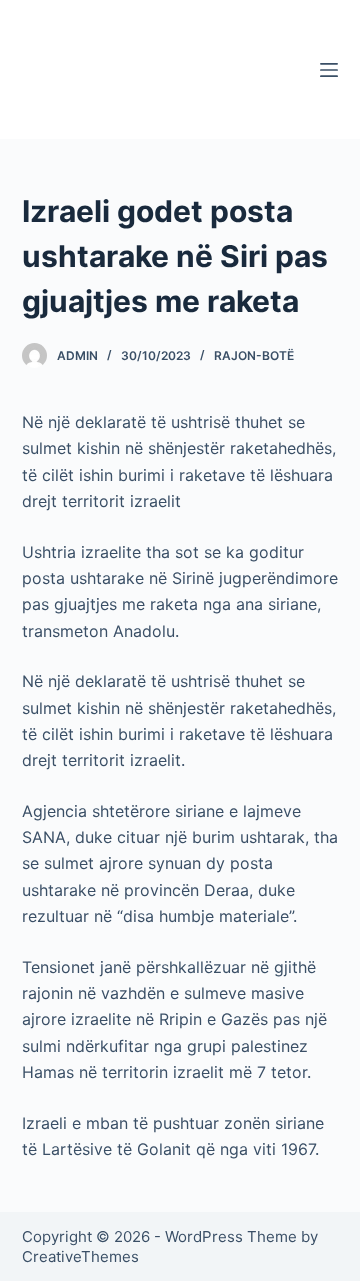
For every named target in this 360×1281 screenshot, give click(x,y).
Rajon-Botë (254, 355)
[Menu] (329, 70)
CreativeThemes (80, 1256)
